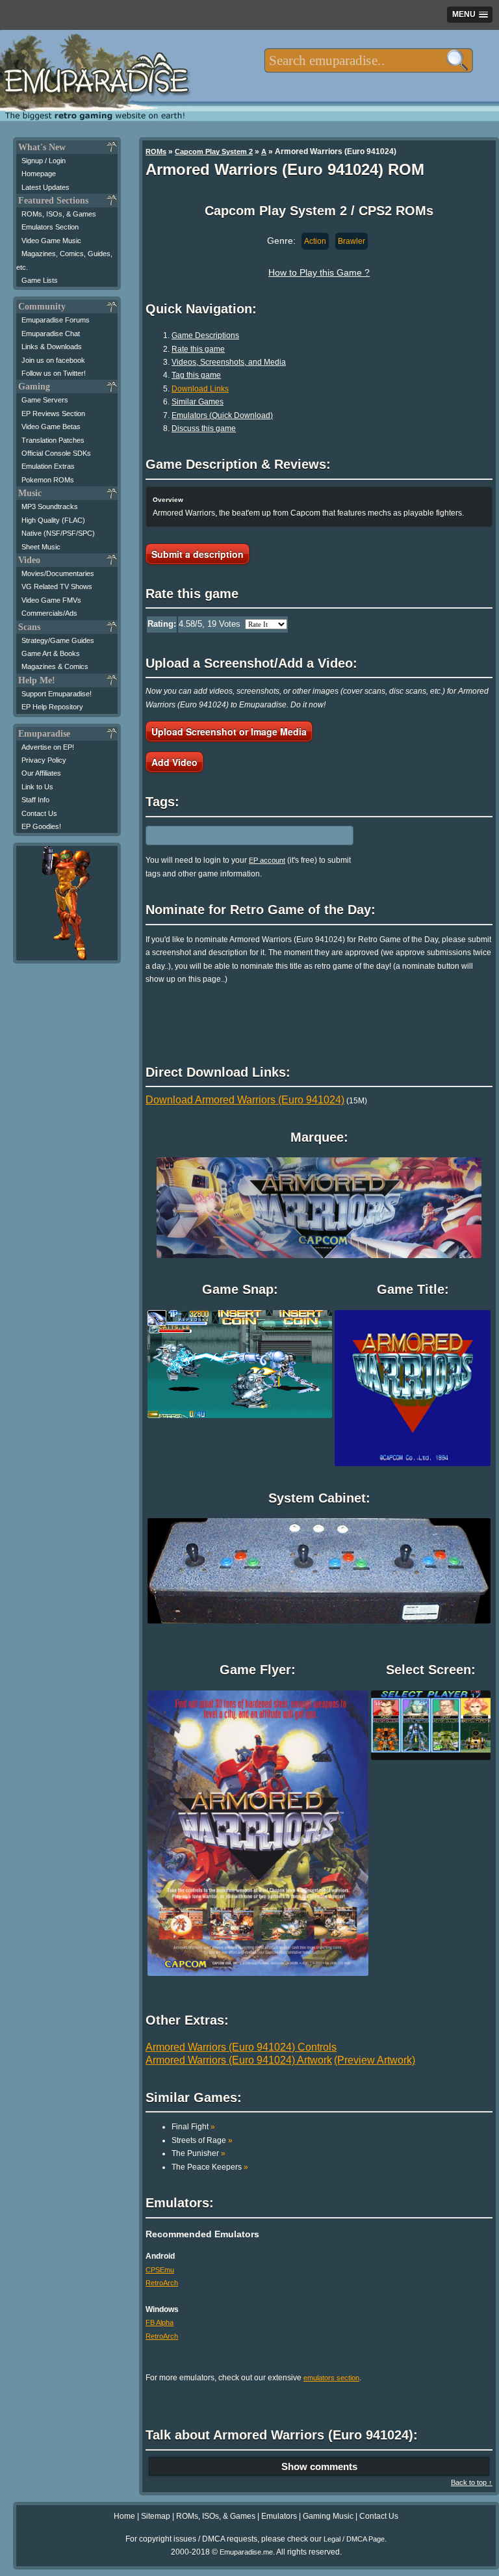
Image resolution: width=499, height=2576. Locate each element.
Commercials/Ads (49, 613)
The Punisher (198, 2153)
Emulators (279, 2516)
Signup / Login (44, 161)
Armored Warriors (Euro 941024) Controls (241, 2047)
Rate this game (198, 349)
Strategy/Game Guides (58, 640)
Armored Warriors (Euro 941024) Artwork (239, 2060)
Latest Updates (45, 187)
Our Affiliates (41, 773)
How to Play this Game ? (319, 272)
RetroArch (162, 2283)
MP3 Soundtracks (50, 506)
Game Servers (45, 400)
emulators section (331, 2378)
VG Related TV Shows (57, 586)
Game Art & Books (51, 653)
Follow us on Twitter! (54, 373)
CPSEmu (160, 2270)
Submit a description (198, 554)
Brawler (352, 241)
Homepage (39, 174)
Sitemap (156, 2516)
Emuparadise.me (246, 2552)
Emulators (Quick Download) (222, 415)
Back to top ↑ (472, 2482)
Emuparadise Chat (51, 334)
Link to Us (37, 787)
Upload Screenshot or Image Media (229, 731)
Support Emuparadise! (57, 694)
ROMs (156, 151)
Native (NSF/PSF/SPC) (58, 533)
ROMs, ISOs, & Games (59, 214)
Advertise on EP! (48, 747)
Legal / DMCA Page (354, 2539)
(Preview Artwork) (375, 2060)
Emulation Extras (48, 466)
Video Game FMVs (51, 600)
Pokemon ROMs (48, 480)
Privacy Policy (44, 760)
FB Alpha (160, 2322)
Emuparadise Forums (56, 320)
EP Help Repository (52, 707)
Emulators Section (50, 227)
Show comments (319, 2466)
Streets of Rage (202, 2140)
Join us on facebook (53, 360)
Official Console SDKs (56, 453)
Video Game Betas (51, 427)
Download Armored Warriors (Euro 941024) (245, 1100)
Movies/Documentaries (58, 573)
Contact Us (39, 813)
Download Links (200, 389)
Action (315, 241)
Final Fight (193, 2127)
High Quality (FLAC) (53, 520)
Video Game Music (51, 241)
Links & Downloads (52, 347)
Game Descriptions (205, 335)
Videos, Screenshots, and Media (229, 362)
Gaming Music (328, 2516)
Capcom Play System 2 (214, 151)
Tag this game (196, 375)
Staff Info (35, 800)
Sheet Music (41, 547)
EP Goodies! (41, 826)
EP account (267, 860)
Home (124, 2516)
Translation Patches (53, 440)
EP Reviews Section (53, 414)
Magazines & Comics (55, 666)
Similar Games (198, 402)
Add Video (174, 762)
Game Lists (40, 280)
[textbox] (369, 60)
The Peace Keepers (210, 2167)
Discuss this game (204, 428)
